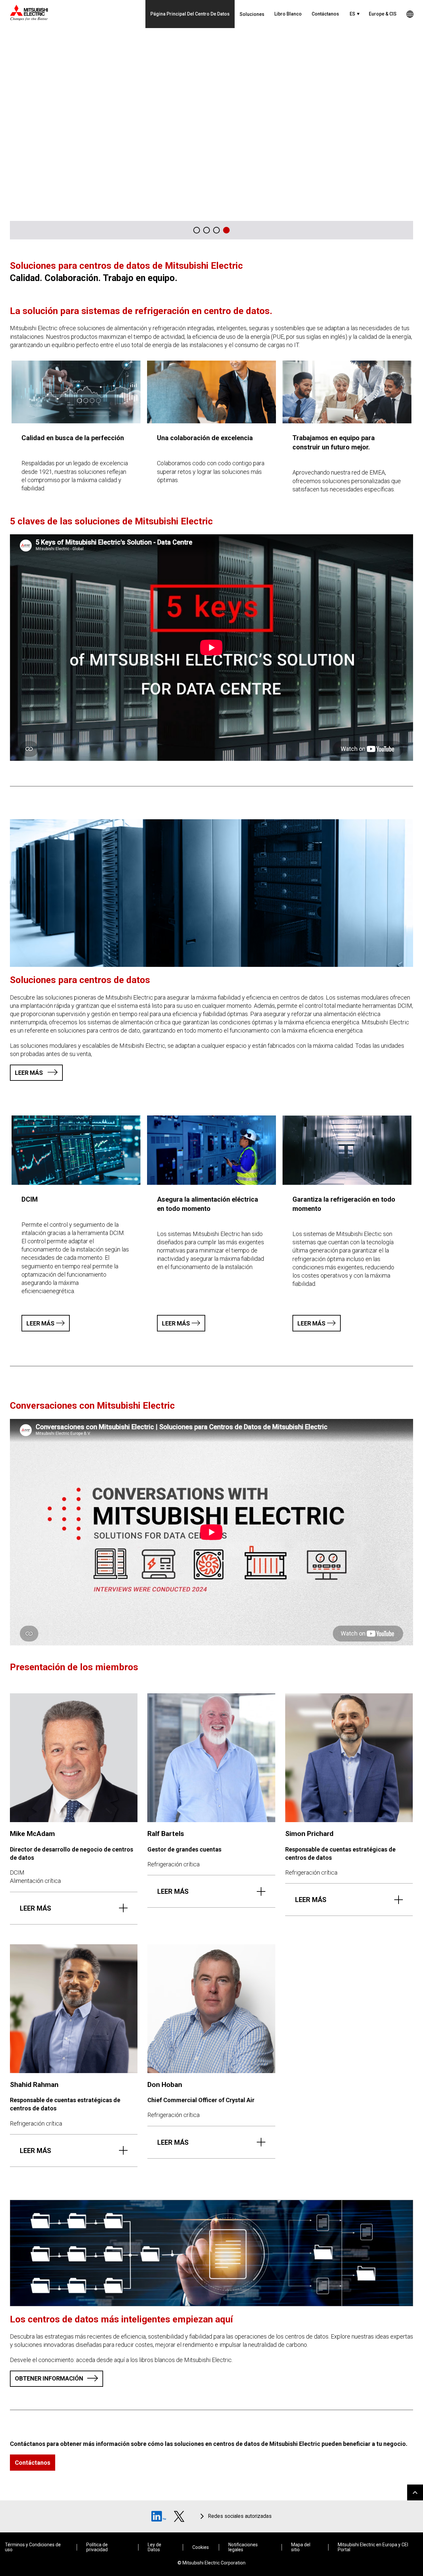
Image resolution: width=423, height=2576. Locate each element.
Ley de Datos (154, 2547)
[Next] (404, 230)
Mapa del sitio (301, 2547)
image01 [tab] (216, 230)
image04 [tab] (197, 230)
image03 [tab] (207, 230)
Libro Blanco (288, 14)
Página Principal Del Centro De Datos (190, 14)
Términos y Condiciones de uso (33, 2547)
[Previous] (376, 230)
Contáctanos (325, 14)
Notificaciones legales (243, 2547)
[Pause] (390, 230)
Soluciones (252, 14)
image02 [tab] (226, 230)
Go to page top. (415, 2492)
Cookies (201, 2547)
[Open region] (410, 14)
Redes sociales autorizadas (240, 2516)
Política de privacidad (97, 2547)
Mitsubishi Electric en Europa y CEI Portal (373, 2547)
